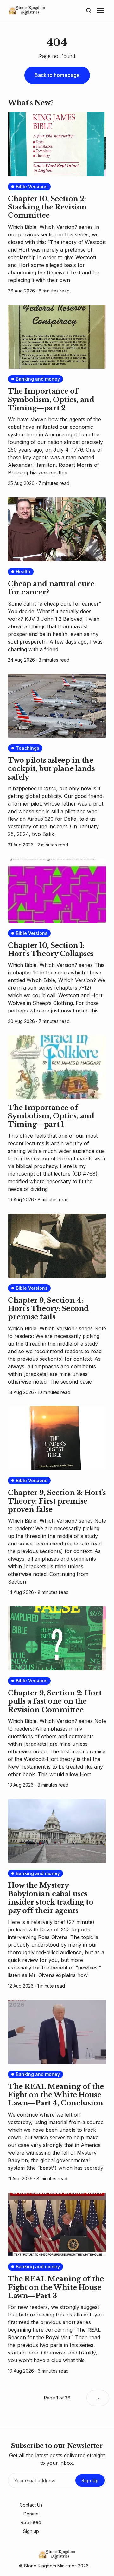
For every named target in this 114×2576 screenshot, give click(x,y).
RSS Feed (31, 2522)
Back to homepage (57, 75)
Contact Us (31, 2505)
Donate (31, 2514)
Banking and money (38, 379)
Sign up (31, 2531)
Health (23, 572)
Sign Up (90, 2480)
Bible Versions (32, 186)
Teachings (28, 748)
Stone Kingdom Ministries (50, 2566)
